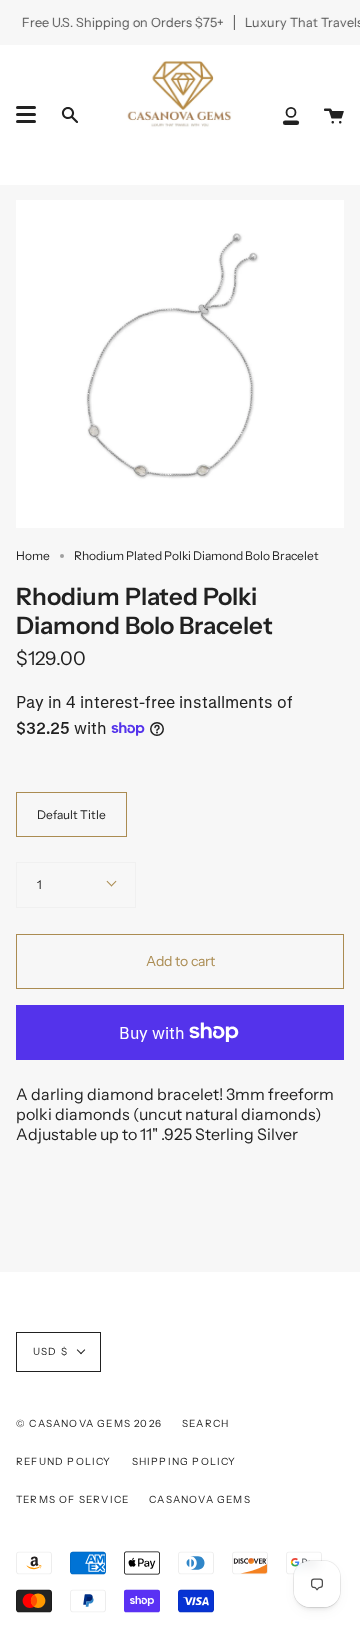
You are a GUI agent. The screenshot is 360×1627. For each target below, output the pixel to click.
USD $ (50, 1351)
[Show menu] (26, 115)
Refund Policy (64, 1461)
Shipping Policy (184, 1461)
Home (33, 555)
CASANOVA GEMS (200, 1499)
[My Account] (291, 114)
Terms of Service (72, 1499)
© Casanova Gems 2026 (89, 1423)
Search (205, 1423)
